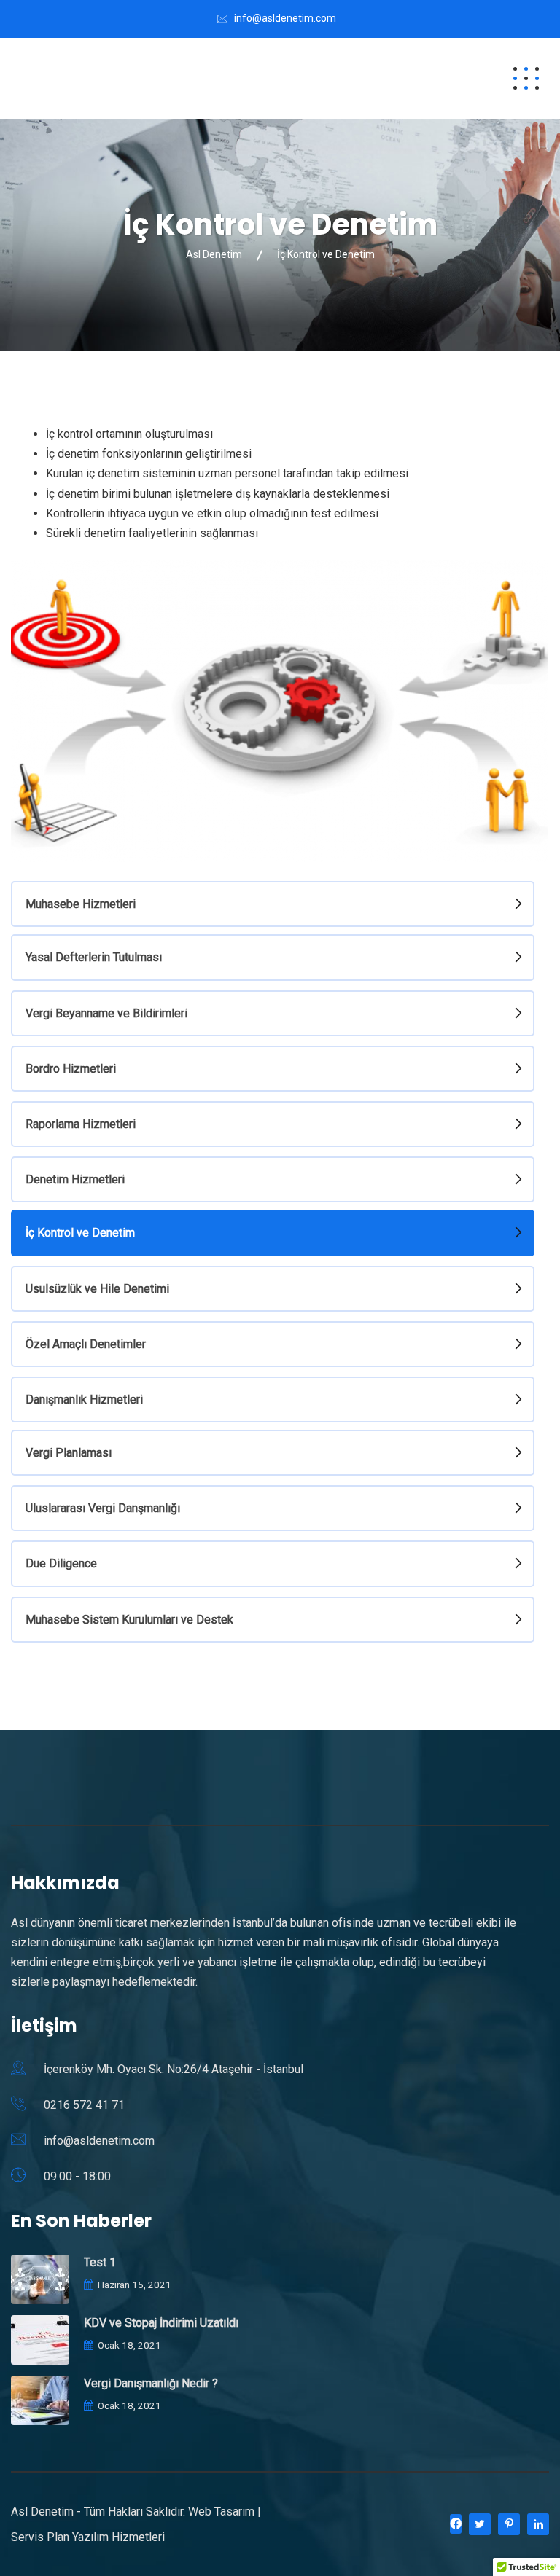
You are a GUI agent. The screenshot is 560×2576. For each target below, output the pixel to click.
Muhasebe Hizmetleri (81, 904)
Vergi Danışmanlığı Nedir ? (151, 2383)
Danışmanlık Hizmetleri (84, 1399)
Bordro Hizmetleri (71, 1069)
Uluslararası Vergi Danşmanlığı (103, 1508)
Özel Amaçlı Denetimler (86, 1344)
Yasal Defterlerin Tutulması (94, 957)
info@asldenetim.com (285, 18)
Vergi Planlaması (69, 1453)
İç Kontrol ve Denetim (80, 1233)
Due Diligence (61, 1563)
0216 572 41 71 (84, 2105)
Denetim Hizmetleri (75, 1179)
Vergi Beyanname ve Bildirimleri (106, 1013)
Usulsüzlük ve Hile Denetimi (97, 1289)
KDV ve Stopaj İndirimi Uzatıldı (161, 2323)
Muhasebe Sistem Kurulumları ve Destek (129, 1620)
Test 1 (100, 2262)
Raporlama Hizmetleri (81, 1124)
